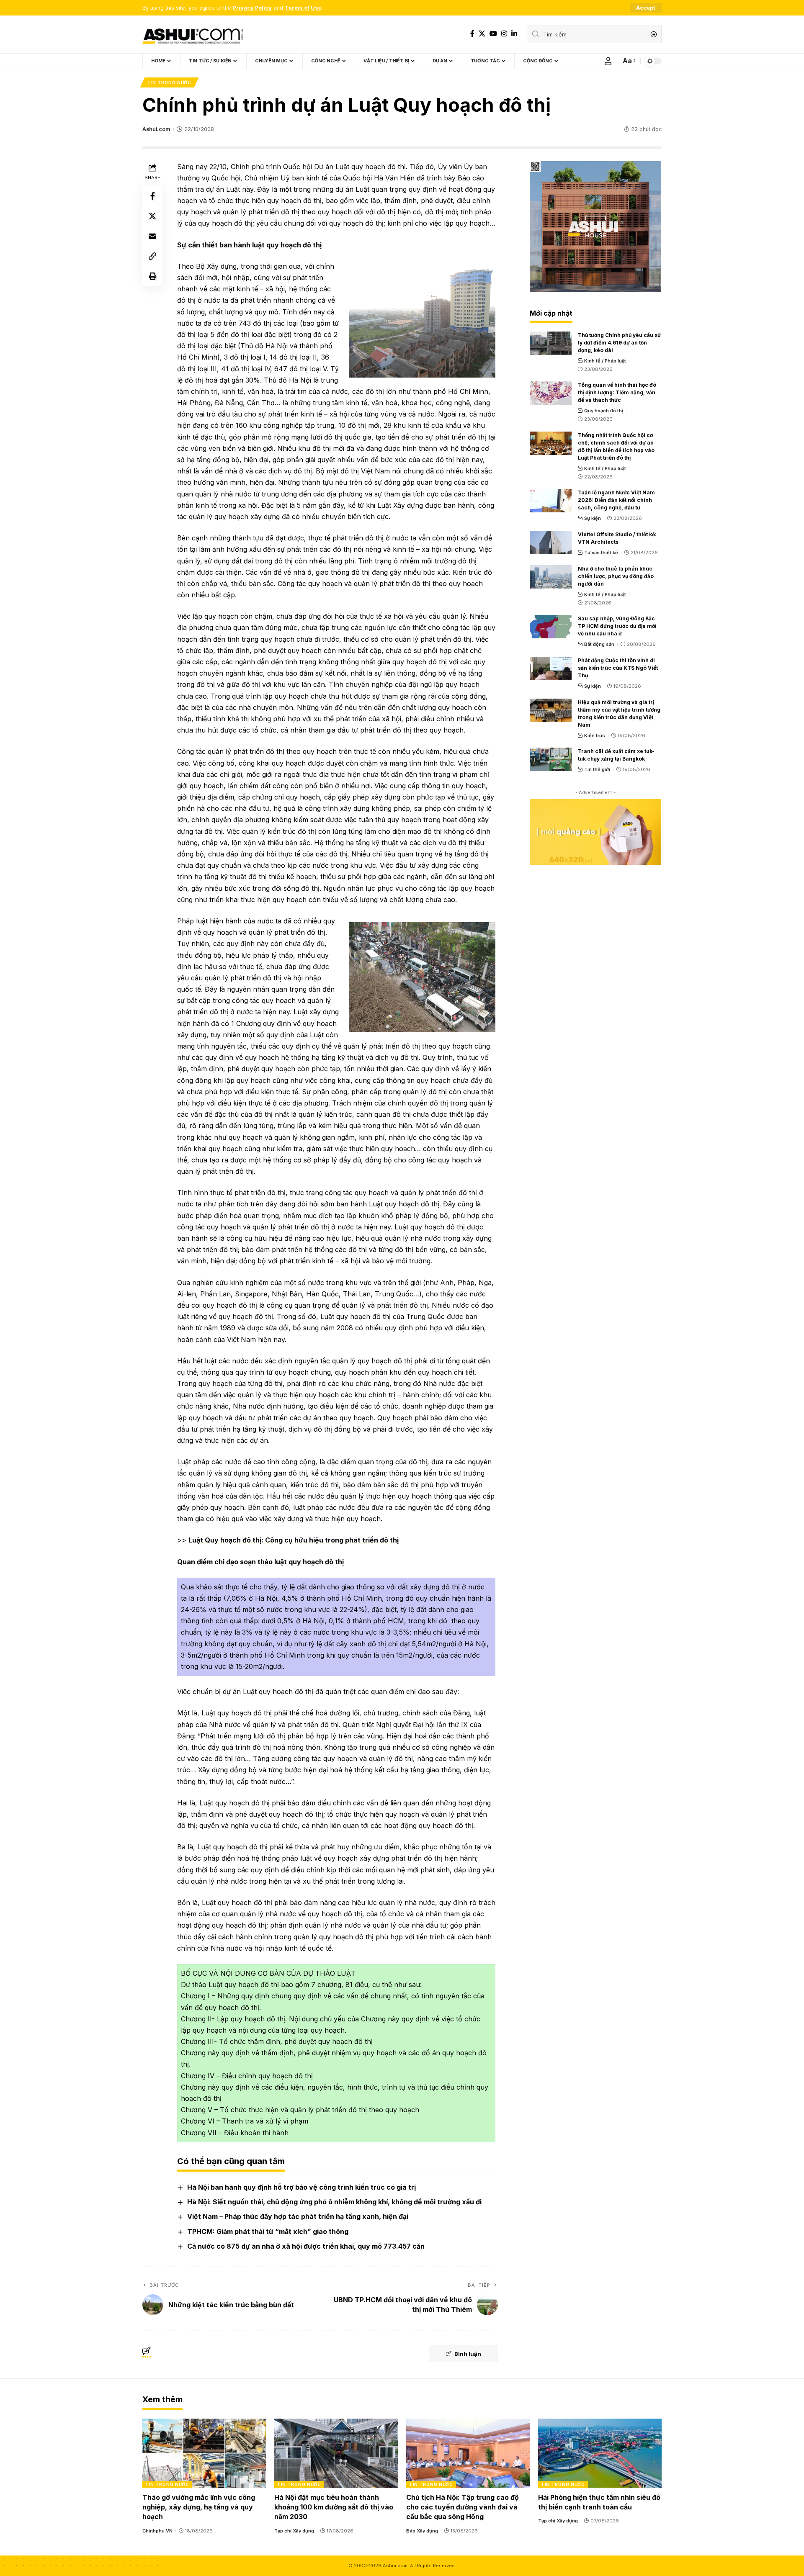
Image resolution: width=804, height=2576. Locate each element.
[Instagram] (504, 34)
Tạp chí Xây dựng (294, 2531)
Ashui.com (156, 129)
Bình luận (468, 2354)
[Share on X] (152, 216)
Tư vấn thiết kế (601, 553)
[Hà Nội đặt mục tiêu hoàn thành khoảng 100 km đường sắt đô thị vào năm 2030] (336, 2453)
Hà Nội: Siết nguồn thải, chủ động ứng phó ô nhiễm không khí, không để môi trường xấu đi (334, 2202)
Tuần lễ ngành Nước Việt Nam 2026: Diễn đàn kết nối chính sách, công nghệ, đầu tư (616, 500)
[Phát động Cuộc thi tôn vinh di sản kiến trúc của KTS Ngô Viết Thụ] (551, 668)
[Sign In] (608, 61)
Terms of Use (303, 8)
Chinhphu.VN (157, 2531)
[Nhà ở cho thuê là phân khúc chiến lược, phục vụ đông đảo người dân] (551, 577)
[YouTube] (493, 34)
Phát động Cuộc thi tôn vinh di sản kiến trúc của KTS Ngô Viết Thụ (618, 668)
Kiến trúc (595, 735)
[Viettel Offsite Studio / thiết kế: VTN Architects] (551, 542)
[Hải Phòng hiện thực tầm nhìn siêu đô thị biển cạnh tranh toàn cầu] (600, 2453)
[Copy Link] (152, 256)
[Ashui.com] (193, 34)
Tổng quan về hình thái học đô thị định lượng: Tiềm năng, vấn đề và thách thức (617, 392)
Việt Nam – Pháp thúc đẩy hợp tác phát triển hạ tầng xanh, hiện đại (298, 2216)
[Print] (152, 276)
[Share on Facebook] (152, 196)
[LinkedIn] (514, 34)
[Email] (152, 236)
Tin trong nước (169, 82)
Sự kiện (593, 518)
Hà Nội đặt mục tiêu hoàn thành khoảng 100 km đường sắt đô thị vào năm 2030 (334, 2507)
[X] (482, 34)
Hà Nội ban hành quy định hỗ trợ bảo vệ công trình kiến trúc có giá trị (301, 2187)
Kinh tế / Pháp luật (605, 361)
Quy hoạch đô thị (604, 411)
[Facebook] (472, 34)
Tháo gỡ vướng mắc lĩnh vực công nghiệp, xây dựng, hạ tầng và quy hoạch (199, 2507)
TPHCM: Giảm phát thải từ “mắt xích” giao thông (268, 2232)
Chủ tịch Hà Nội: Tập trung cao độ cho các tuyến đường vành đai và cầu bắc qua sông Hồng (463, 2507)
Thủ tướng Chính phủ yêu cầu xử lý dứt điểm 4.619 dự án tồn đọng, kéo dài (619, 343)
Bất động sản (599, 644)
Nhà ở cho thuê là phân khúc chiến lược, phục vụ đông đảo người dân (616, 576)
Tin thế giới (597, 769)
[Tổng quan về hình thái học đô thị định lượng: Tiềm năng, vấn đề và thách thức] (551, 393)
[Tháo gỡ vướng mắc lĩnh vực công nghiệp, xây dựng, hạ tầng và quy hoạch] (204, 2453)
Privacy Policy (252, 8)
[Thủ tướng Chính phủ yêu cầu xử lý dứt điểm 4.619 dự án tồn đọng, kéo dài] (551, 343)
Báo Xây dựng (422, 2531)
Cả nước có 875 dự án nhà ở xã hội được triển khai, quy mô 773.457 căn (306, 2246)
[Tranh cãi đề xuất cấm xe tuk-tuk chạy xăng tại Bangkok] (551, 759)
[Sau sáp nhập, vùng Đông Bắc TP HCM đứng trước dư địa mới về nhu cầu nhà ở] (551, 627)
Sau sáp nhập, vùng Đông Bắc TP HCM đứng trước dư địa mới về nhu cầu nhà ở (617, 626)
